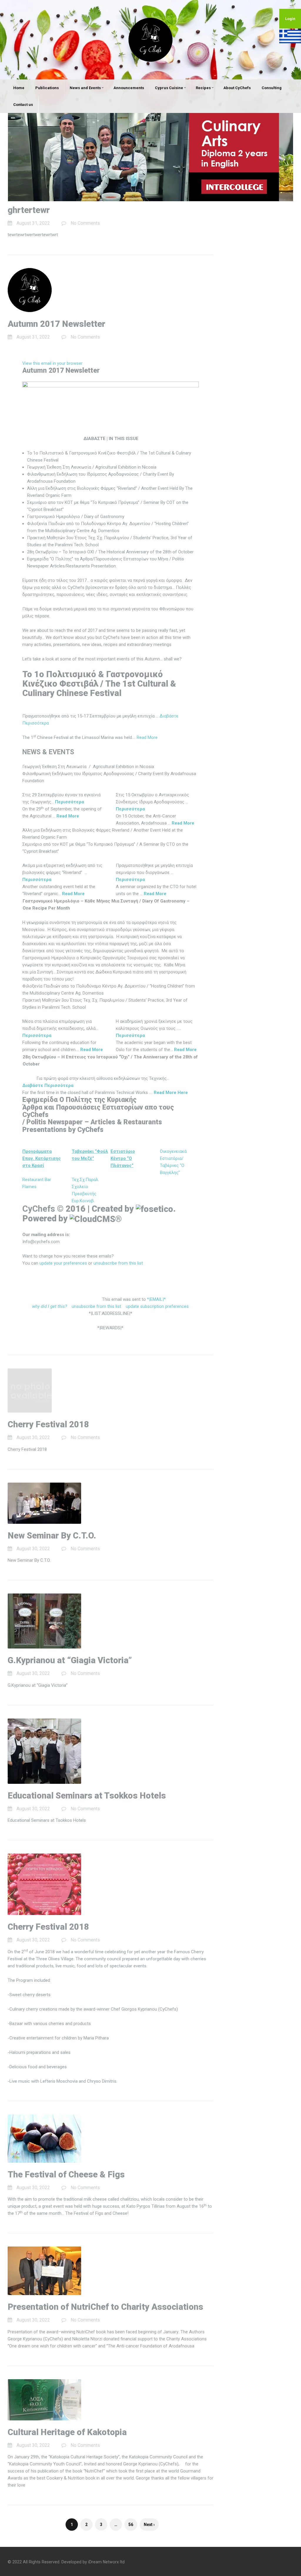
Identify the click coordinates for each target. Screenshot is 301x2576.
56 (131, 2525)
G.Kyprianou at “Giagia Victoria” (70, 1660)
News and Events (85, 88)
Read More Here (171, 1093)
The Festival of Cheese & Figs (66, 2174)
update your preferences (63, 1263)
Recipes (203, 88)
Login (290, 19)
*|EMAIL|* (156, 1299)
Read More (147, 737)
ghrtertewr (29, 210)
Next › (149, 2525)
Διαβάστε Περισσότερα (48, 1085)
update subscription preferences (157, 1306)
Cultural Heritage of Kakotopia (67, 2432)
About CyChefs (237, 88)
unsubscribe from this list (118, 1263)
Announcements (129, 88)
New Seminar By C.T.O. (52, 1536)
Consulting (272, 88)
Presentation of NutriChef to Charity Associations (105, 2307)
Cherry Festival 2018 (48, 1424)
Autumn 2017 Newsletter (56, 324)
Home (19, 88)
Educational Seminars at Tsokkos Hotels (87, 1796)
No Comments (85, 223)
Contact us (23, 105)
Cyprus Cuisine (169, 88)
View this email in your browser (52, 363)
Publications (47, 88)
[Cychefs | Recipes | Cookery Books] (150, 39)
